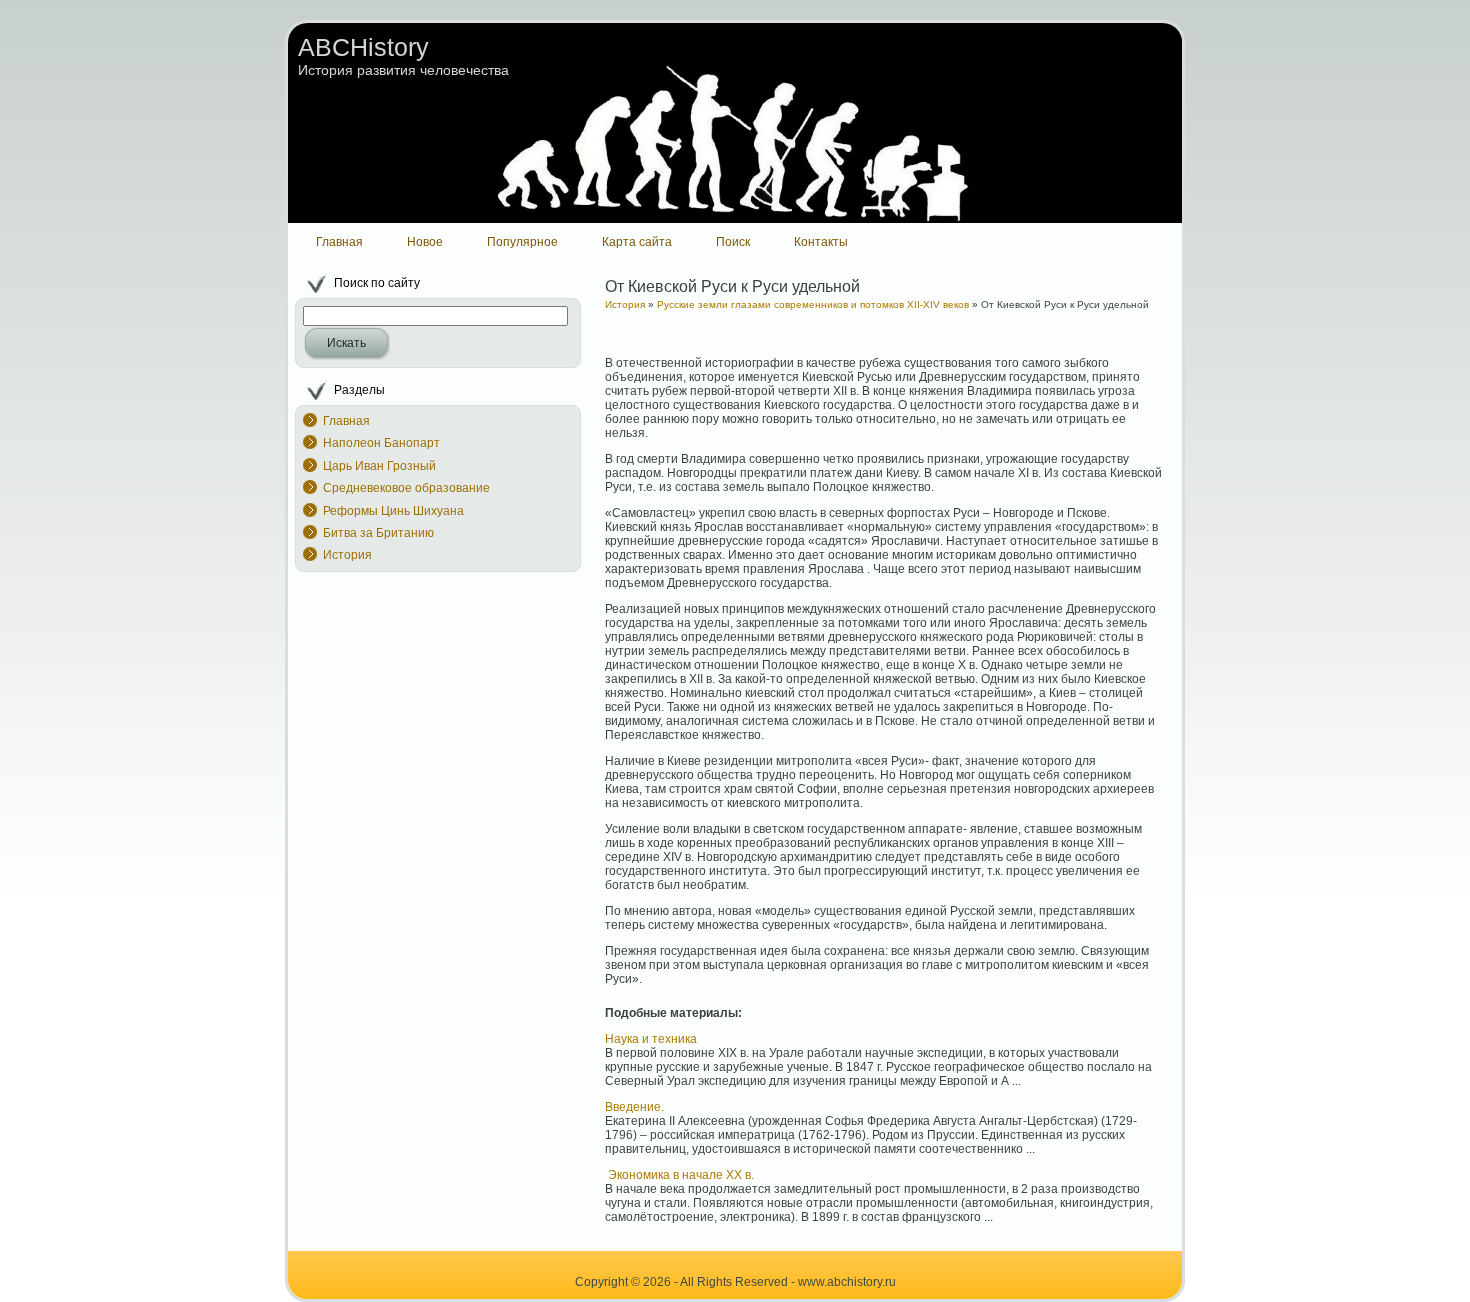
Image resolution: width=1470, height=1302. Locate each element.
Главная (346, 421)
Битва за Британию (378, 533)
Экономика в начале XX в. (679, 1175)
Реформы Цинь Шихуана (393, 511)
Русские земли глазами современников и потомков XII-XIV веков (813, 304)
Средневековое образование (406, 488)
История (347, 555)
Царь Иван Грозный (379, 466)
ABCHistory (363, 47)
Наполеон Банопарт (381, 443)
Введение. (634, 1107)
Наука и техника (651, 1039)
